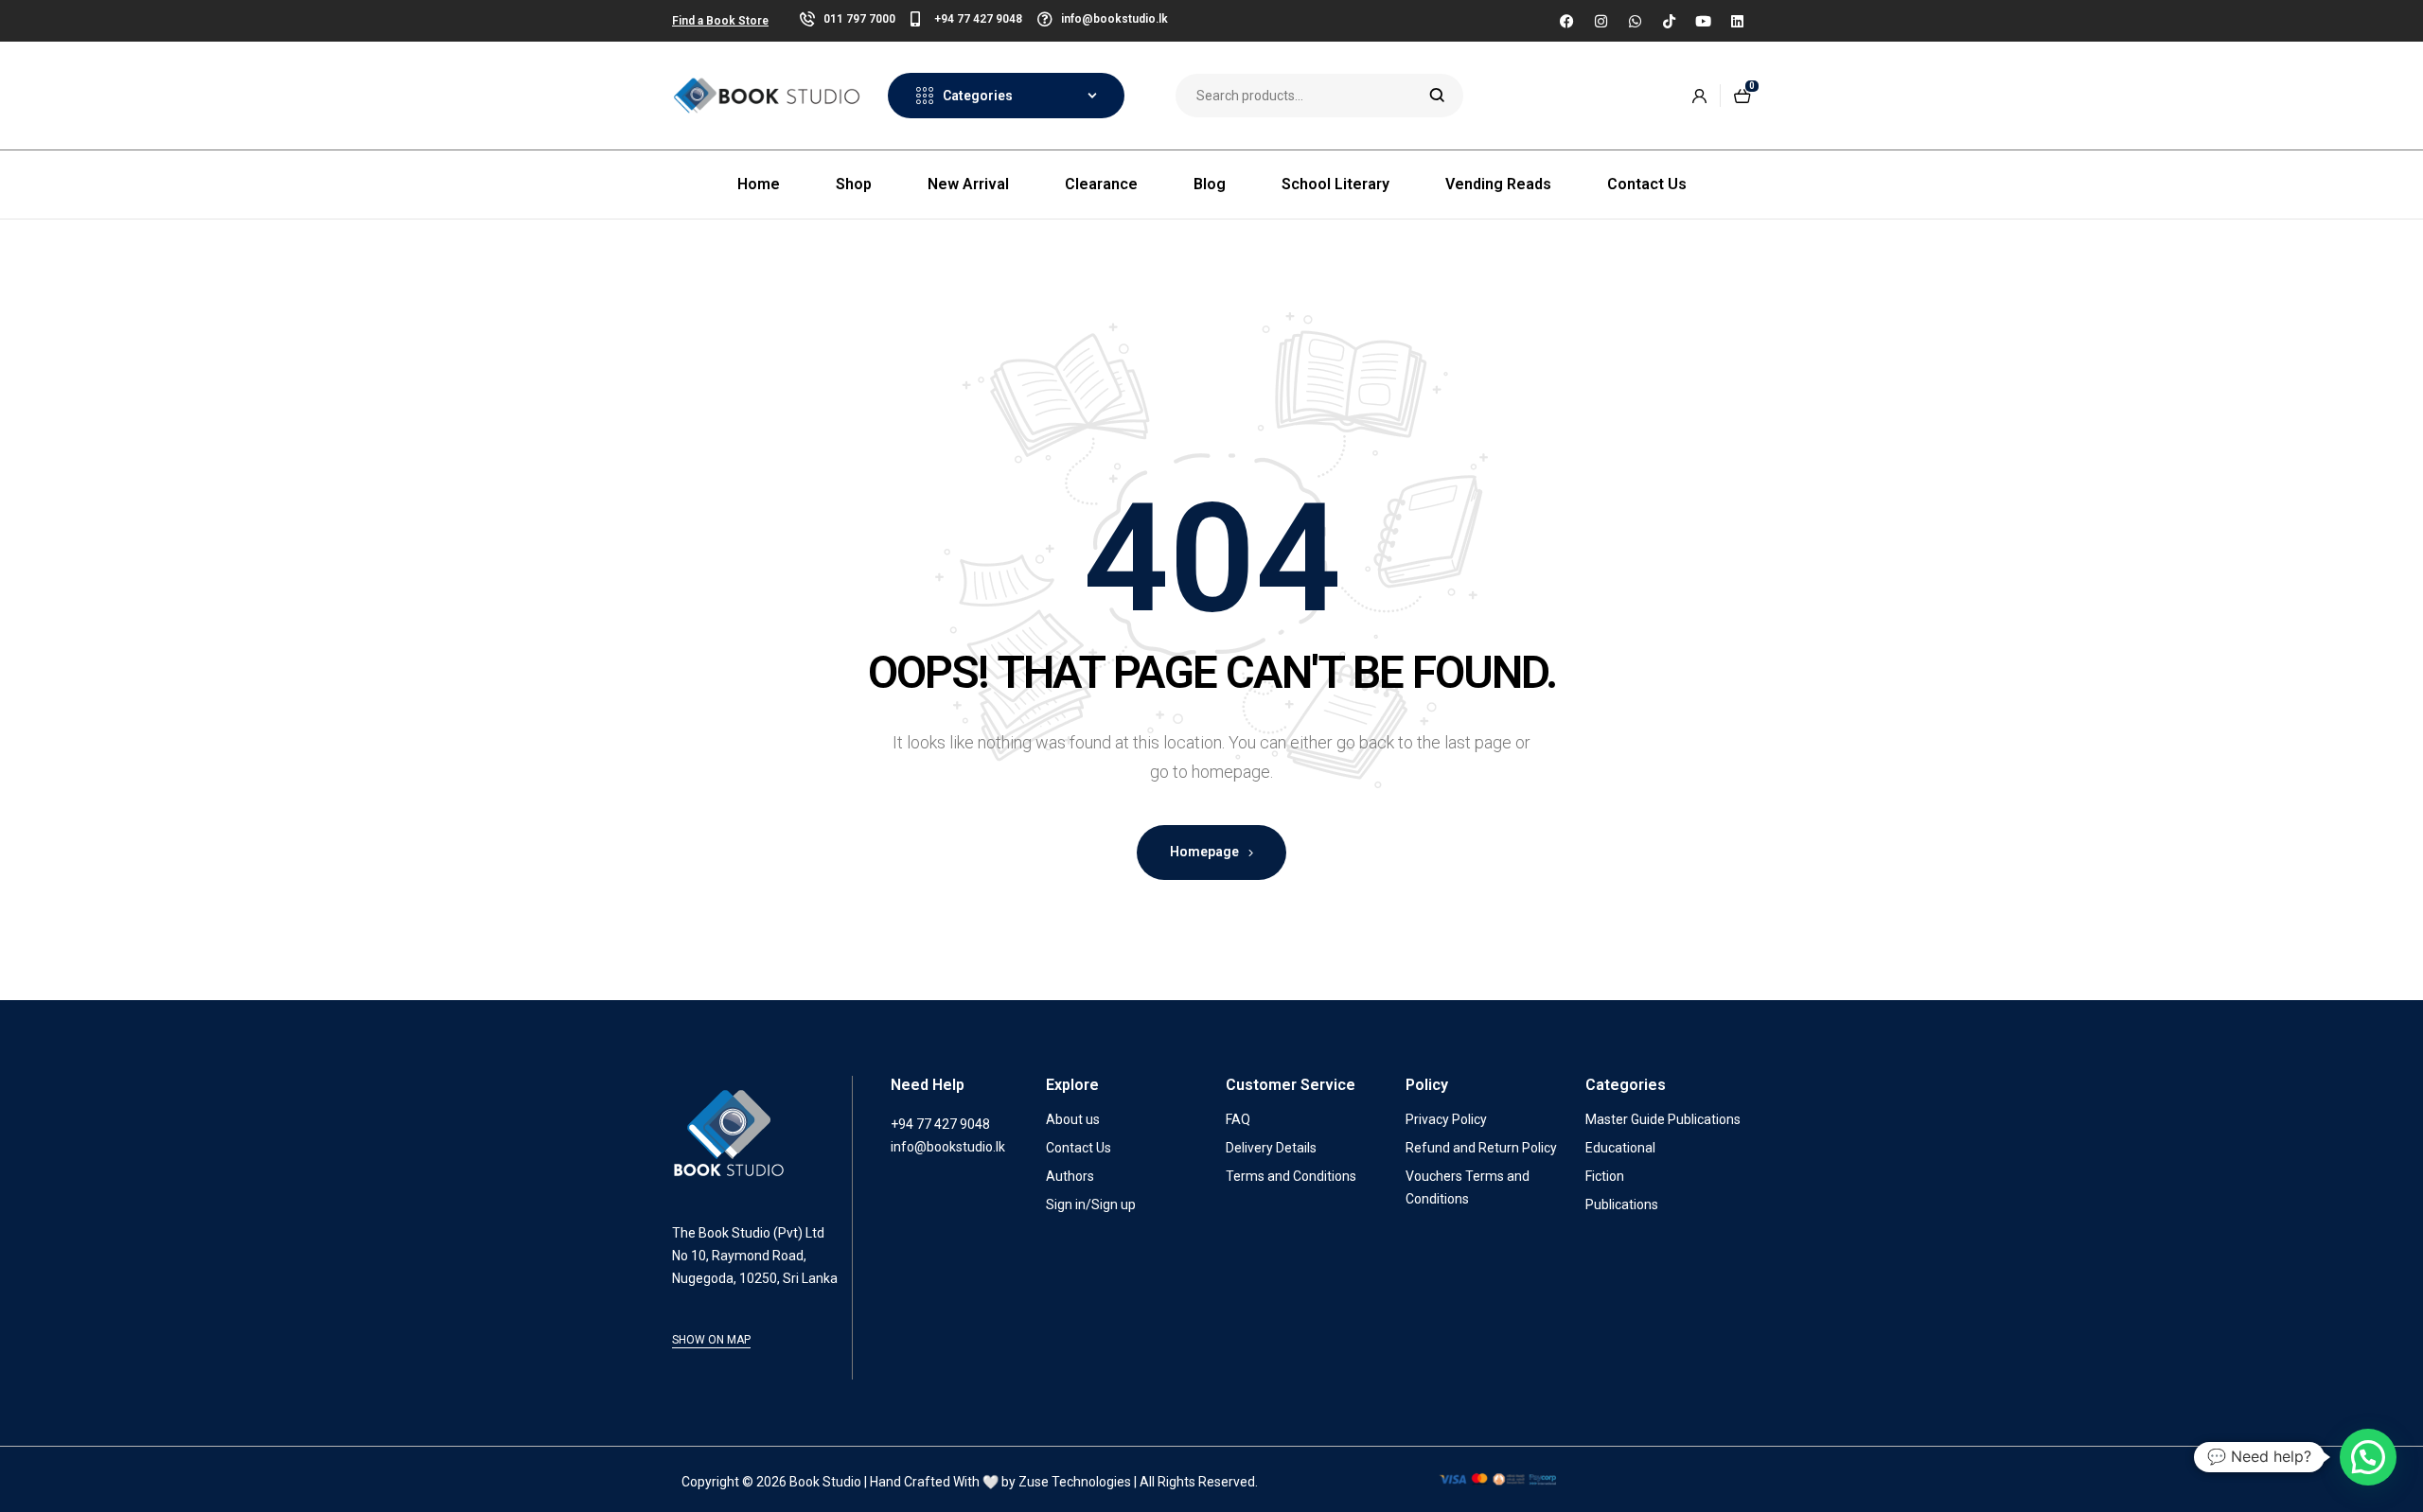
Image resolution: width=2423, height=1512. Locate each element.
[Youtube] (1703, 21)
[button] (2368, 1457)
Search (1437, 96)
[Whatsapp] (1635, 21)
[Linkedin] (1737, 21)
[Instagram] (1601, 21)
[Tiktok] (1669, 21)
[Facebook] (1566, 21)
